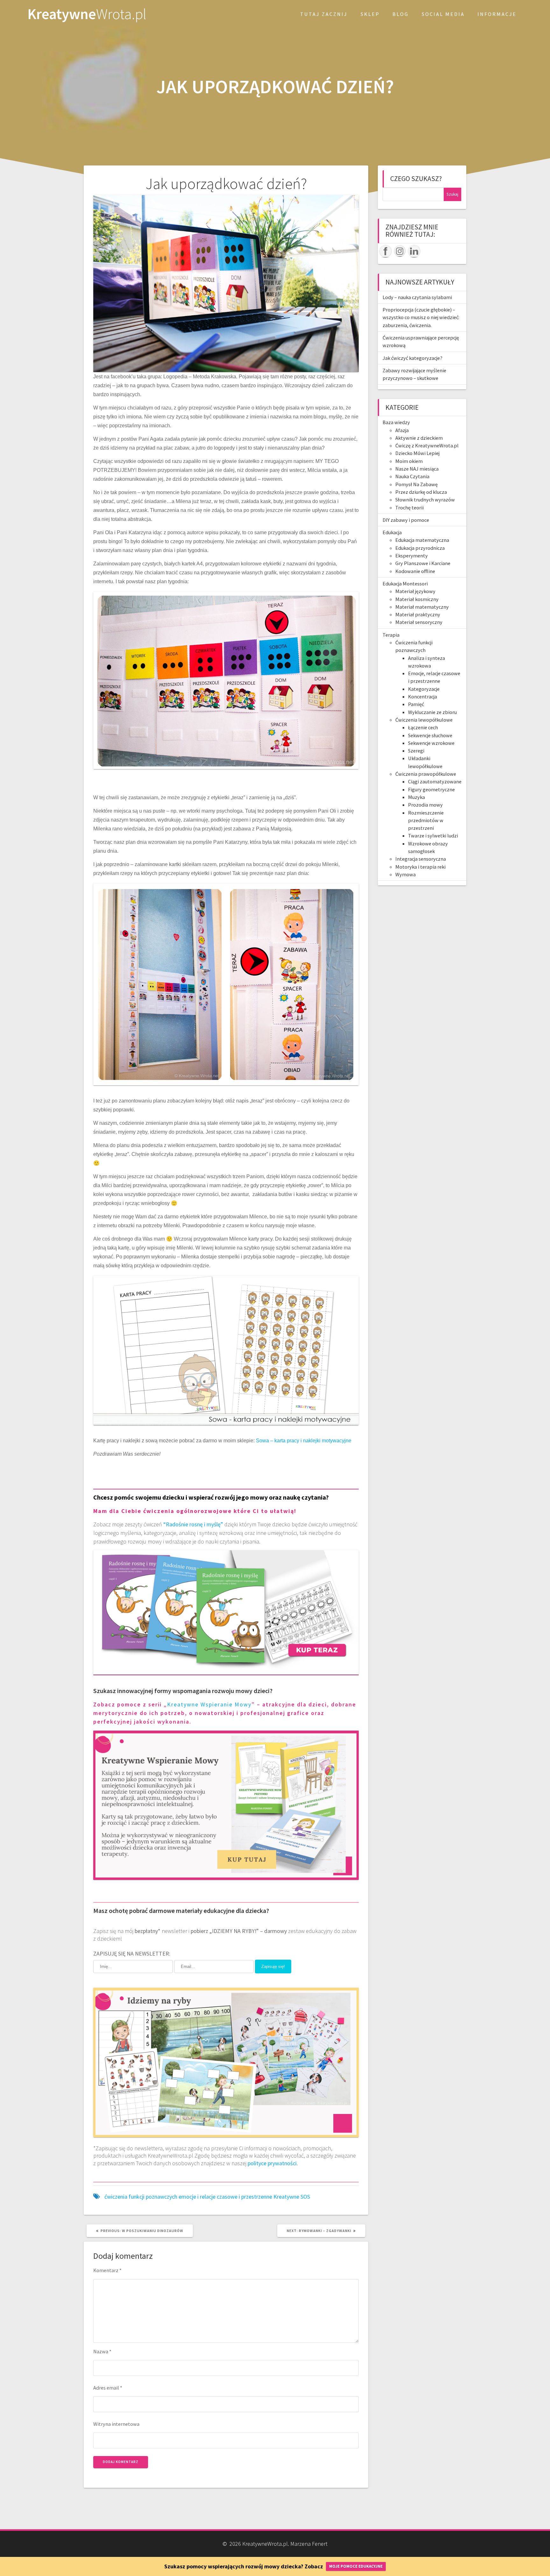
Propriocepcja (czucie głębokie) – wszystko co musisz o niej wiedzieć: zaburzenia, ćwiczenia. (421, 317)
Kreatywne (87, 14)
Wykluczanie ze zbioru (432, 712)
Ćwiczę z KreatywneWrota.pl (427, 445)
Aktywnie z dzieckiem (419, 438)
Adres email (108, 2388)
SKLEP (370, 14)
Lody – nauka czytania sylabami (417, 297)
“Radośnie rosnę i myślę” (193, 1524)
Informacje (497, 14)
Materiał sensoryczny (419, 622)
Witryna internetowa (116, 2424)
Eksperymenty (412, 556)
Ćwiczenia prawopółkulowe (426, 774)
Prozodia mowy (425, 805)
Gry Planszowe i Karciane (423, 563)
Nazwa (102, 2351)
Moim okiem (409, 461)
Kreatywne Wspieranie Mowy (209, 1704)
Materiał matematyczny (422, 607)
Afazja (402, 430)
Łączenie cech (423, 727)
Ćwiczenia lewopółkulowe (424, 720)
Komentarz (107, 2270)
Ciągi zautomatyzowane (435, 781)
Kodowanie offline (415, 571)
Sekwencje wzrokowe (431, 743)
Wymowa (405, 874)
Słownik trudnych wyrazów (425, 500)
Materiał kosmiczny (417, 599)
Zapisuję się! (273, 1967)
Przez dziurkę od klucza (421, 492)
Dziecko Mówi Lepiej (417, 453)
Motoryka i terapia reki (420, 867)
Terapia (391, 635)
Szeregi (416, 751)
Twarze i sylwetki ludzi (433, 836)
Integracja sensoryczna (421, 859)
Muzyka (416, 797)
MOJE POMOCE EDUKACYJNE (356, 2566)
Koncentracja (423, 696)
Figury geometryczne (431, 789)
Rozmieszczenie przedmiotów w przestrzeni (426, 820)
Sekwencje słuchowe (430, 735)
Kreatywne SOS (292, 2197)
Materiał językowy (415, 591)
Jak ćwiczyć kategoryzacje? (412, 358)
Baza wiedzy (396, 422)
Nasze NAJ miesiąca (417, 469)
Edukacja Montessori (405, 584)
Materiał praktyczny (418, 614)
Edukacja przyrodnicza (420, 548)
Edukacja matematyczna (422, 540)
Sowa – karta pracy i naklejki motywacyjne (304, 1441)
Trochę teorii (409, 507)
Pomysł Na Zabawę (416, 484)
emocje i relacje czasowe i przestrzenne (225, 2197)
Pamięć (416, 704)
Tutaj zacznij (324, 14)
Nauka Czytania (412, 476)
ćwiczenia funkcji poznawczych (141, 2197)
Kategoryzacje (424, 689)
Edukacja (392, 532)
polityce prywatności (272, 2163)
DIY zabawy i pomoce (406, 520)
